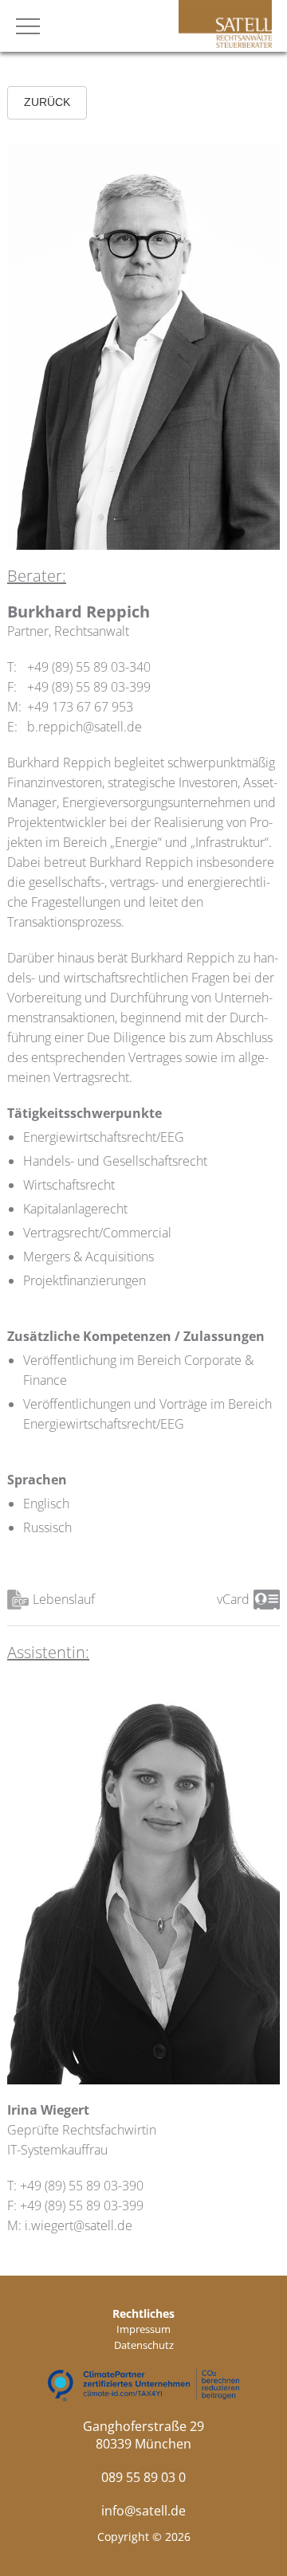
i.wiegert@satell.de (79, 2225)
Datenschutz (144, 2345)
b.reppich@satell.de (85, 727)
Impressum (143, 2329)
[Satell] (225, 43)
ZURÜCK (47, 102)
